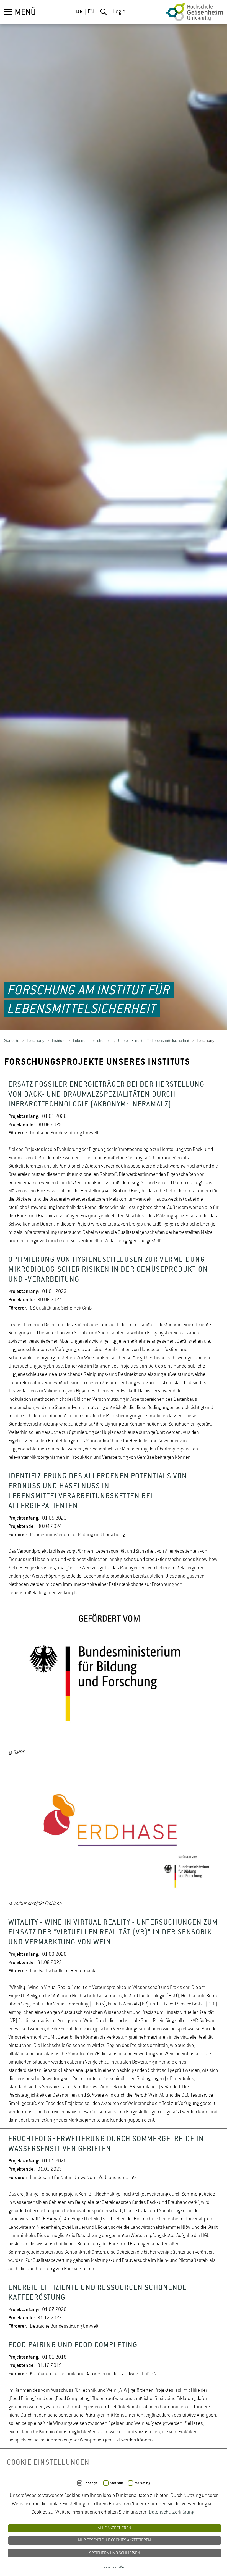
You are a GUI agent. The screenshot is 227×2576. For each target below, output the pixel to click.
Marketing (142, 2483)
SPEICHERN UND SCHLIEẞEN (115, 2553)
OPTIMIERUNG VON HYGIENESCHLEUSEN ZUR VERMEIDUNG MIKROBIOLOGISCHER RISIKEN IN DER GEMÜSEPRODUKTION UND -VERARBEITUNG (108, 1270)
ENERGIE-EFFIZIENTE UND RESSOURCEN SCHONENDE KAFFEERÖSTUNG (98, 2293)
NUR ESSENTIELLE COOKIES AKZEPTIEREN (114, 2540)
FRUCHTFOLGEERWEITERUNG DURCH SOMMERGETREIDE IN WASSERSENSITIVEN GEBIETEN (106, 2144)
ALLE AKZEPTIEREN (114, 2528)
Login (119, 12)
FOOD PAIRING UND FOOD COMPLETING (73, 2346)
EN (91, 12)
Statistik (116, 2483)
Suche (104, 12)
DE (79, 12)
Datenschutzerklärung (172, 2512)
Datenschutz (114, 2567)
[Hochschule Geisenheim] (194, 12)
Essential (91, 2483)
